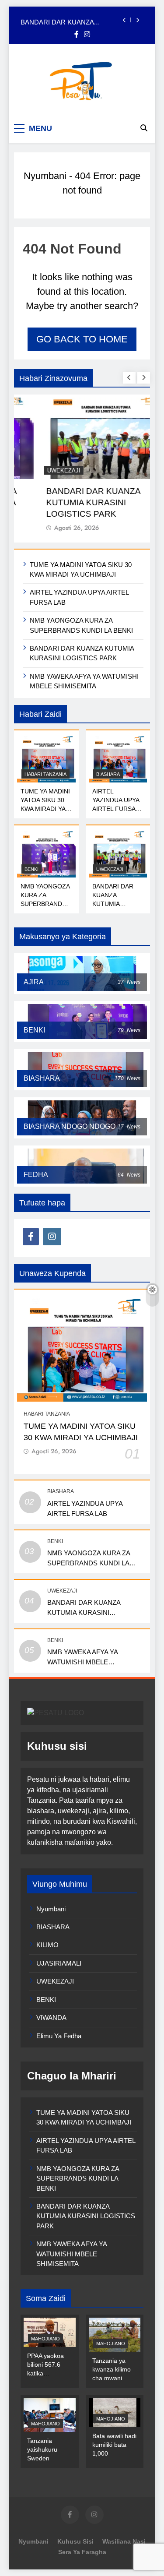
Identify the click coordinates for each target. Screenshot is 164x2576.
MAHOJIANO (45, 2339)
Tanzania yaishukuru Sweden (42, 2449)
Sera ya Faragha (82, 2552)
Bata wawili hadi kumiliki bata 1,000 (114, 2445)
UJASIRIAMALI (59, 1963)
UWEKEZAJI (41, 470)
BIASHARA (108, 774)
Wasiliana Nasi (124, 2541)
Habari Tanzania (45, 774)
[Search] (144, 128)
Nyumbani (45, 176)
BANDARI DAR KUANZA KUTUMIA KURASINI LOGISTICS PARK (70, 20)
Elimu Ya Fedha (59, 2036)
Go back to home (82, 339)
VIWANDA (51, 2017)
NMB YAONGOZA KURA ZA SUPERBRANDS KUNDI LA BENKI (89, 1563)
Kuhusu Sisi (75, 2541)
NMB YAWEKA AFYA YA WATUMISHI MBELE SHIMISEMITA (83, 1662)
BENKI (31, 869)
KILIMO (47, 1945)
